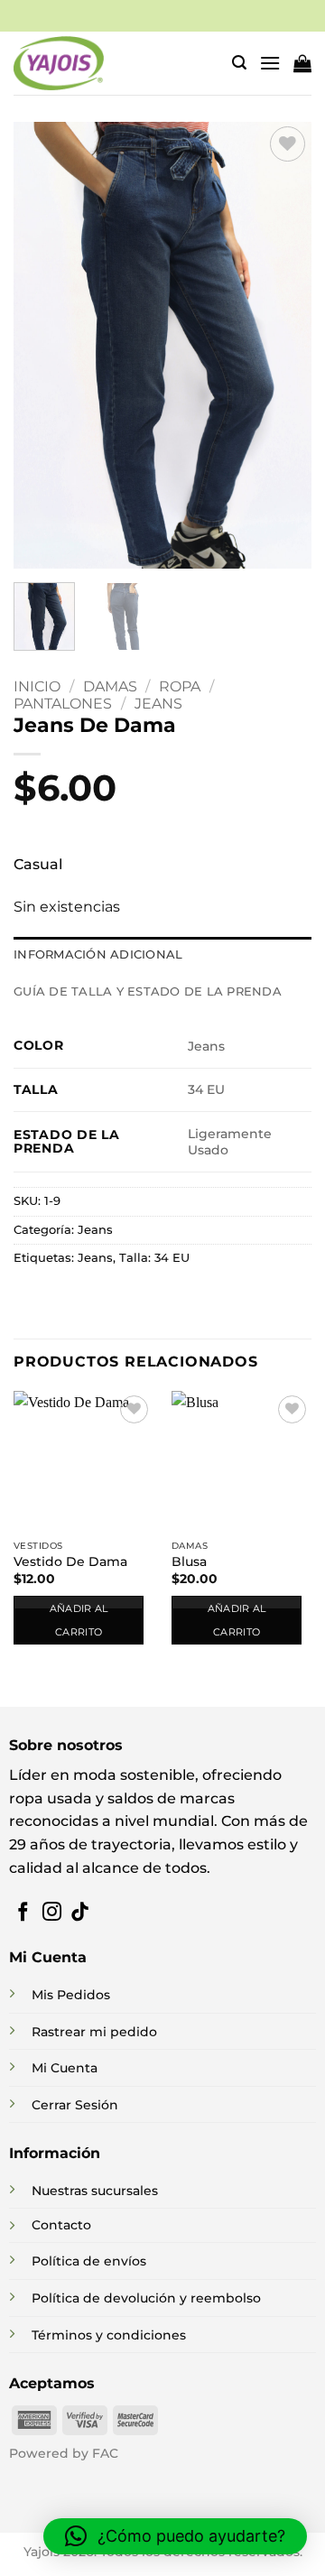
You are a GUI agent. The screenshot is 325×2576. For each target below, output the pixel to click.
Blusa (189, 1561)
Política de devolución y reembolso (146, 2298)
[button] (239, 63)
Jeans (158, 704)
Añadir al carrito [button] (79, 1620)
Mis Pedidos (71, 1995)
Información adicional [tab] (98, 954)
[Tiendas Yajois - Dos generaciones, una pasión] (59, 63)
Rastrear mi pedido (94, 2032)
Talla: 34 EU (154, 1258)
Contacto (61, 2225)
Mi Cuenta (65, 2068)
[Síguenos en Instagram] (52, 1913)
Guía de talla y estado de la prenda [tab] (148, 991)
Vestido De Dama (70, 1561)
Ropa (180, 686)
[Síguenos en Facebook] (23, 1913)
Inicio (37, 686)
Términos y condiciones (109, 2335)
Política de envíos (89, 2261)
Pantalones (63, 704)
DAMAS (110, 686)
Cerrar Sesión (75, 2105)
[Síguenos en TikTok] (80, 1913)
